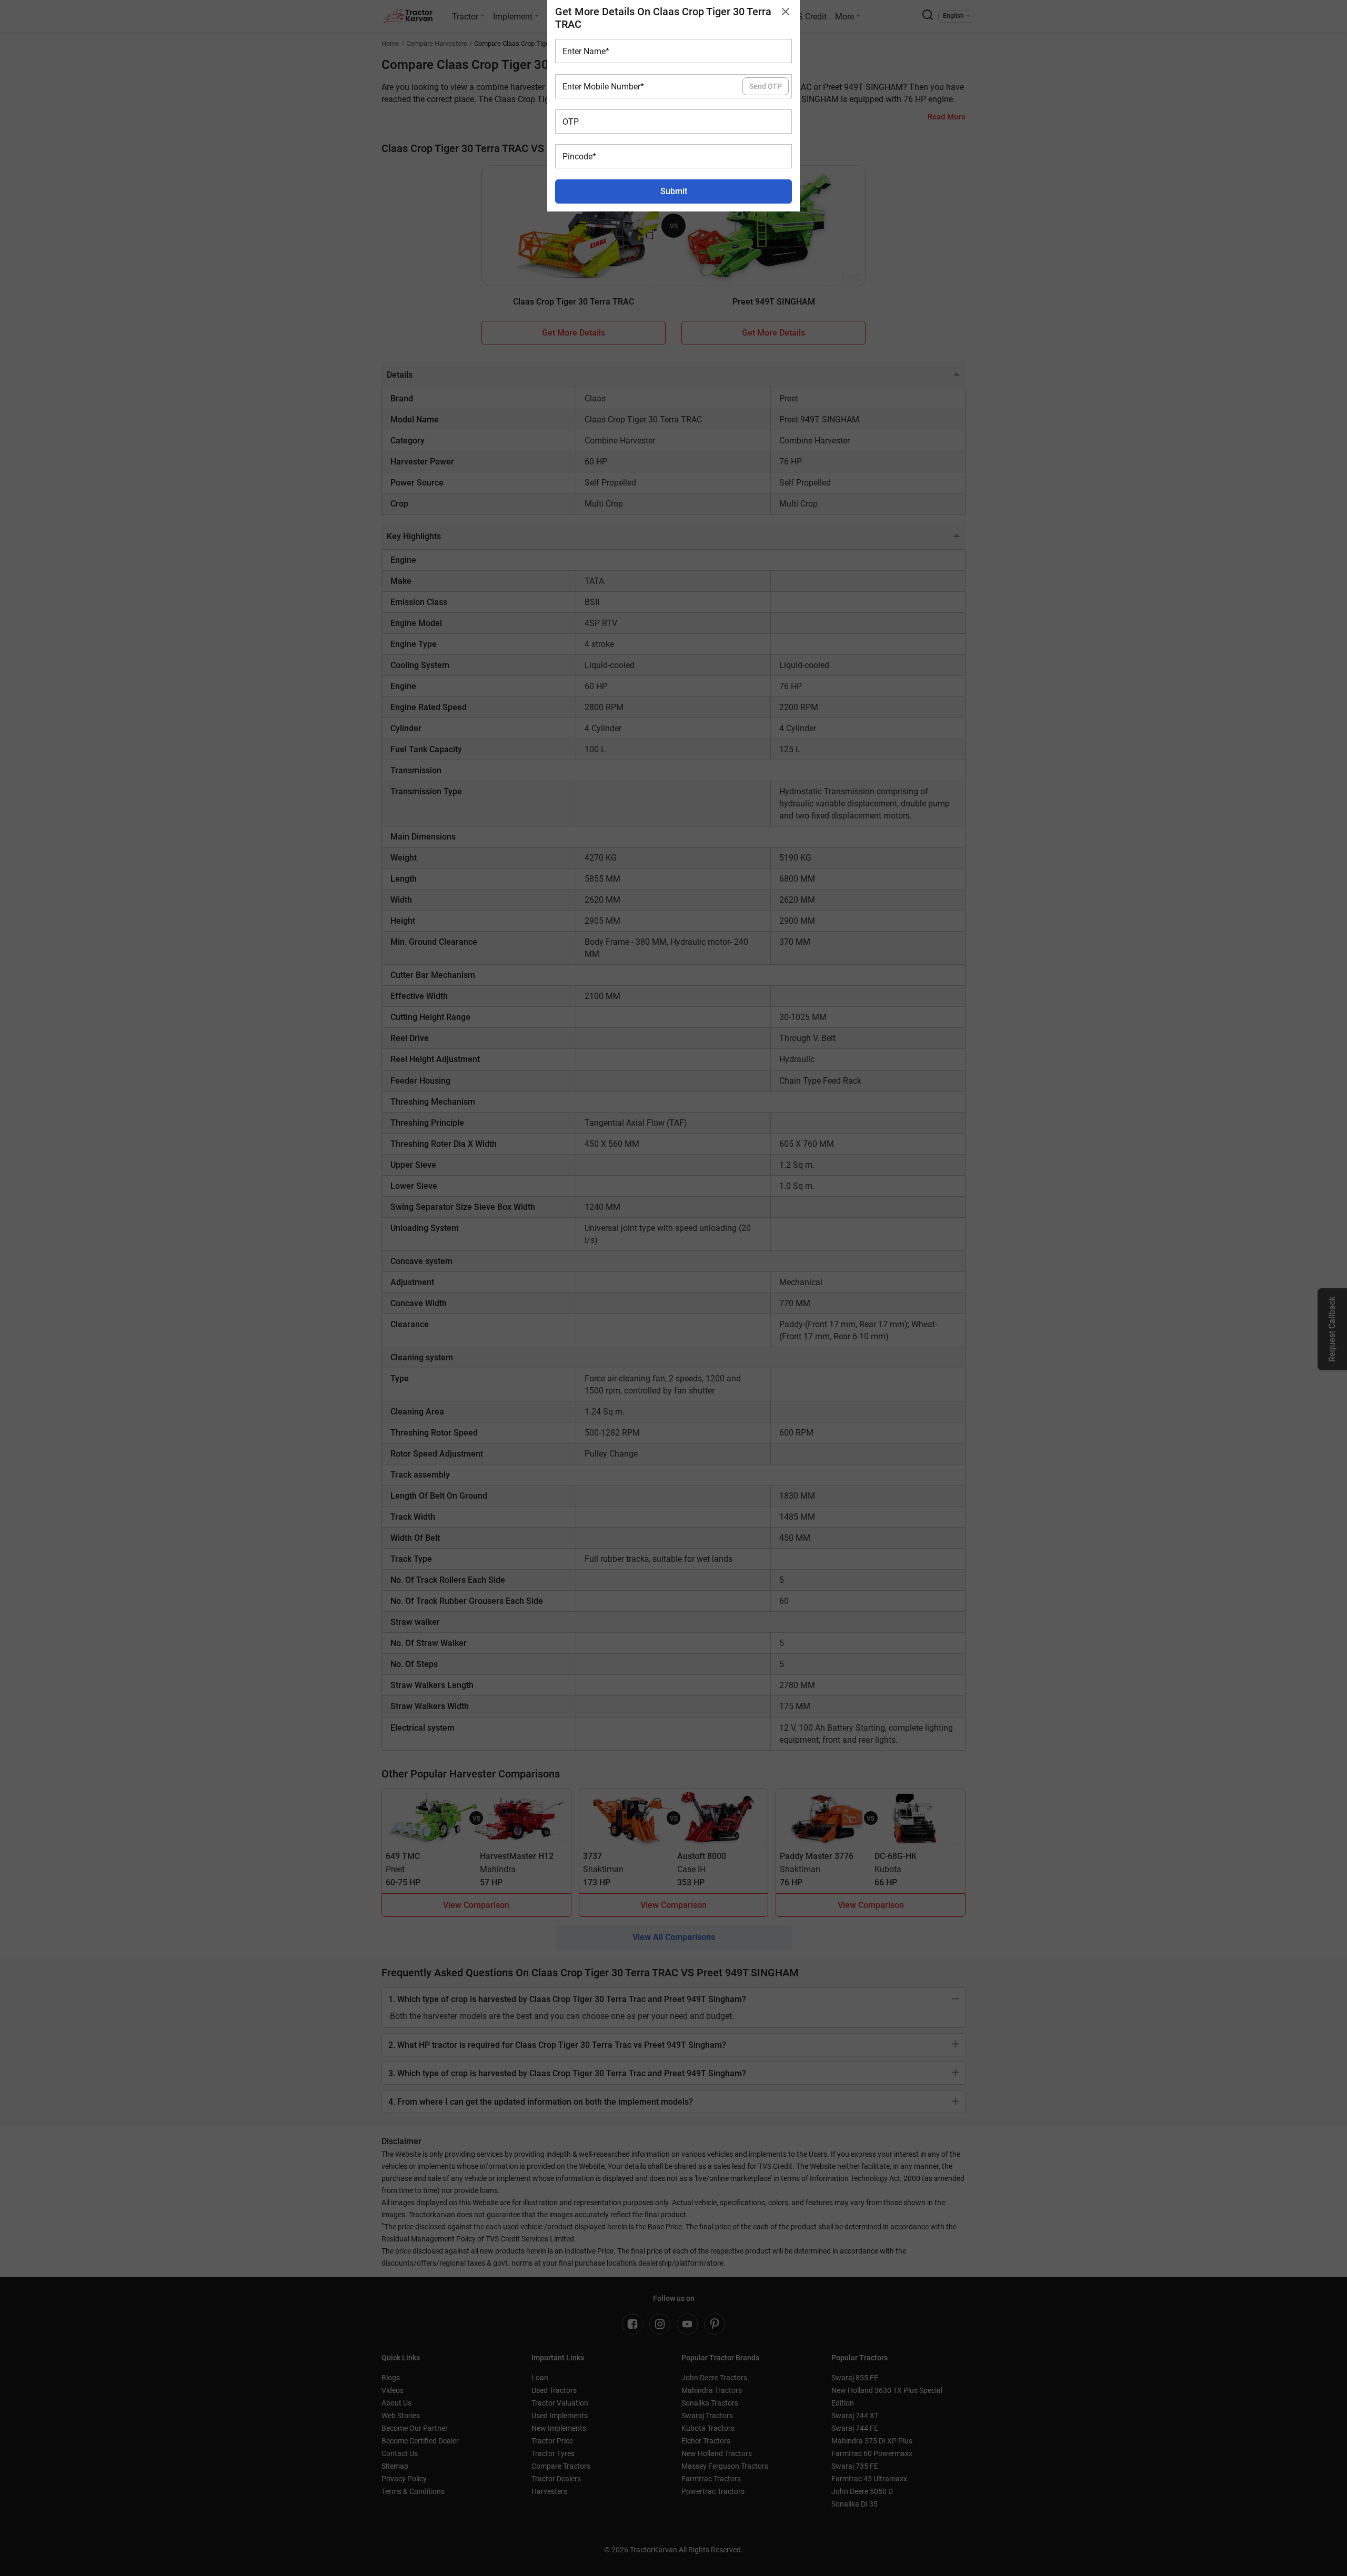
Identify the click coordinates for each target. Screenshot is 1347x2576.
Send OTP (766, 86)
